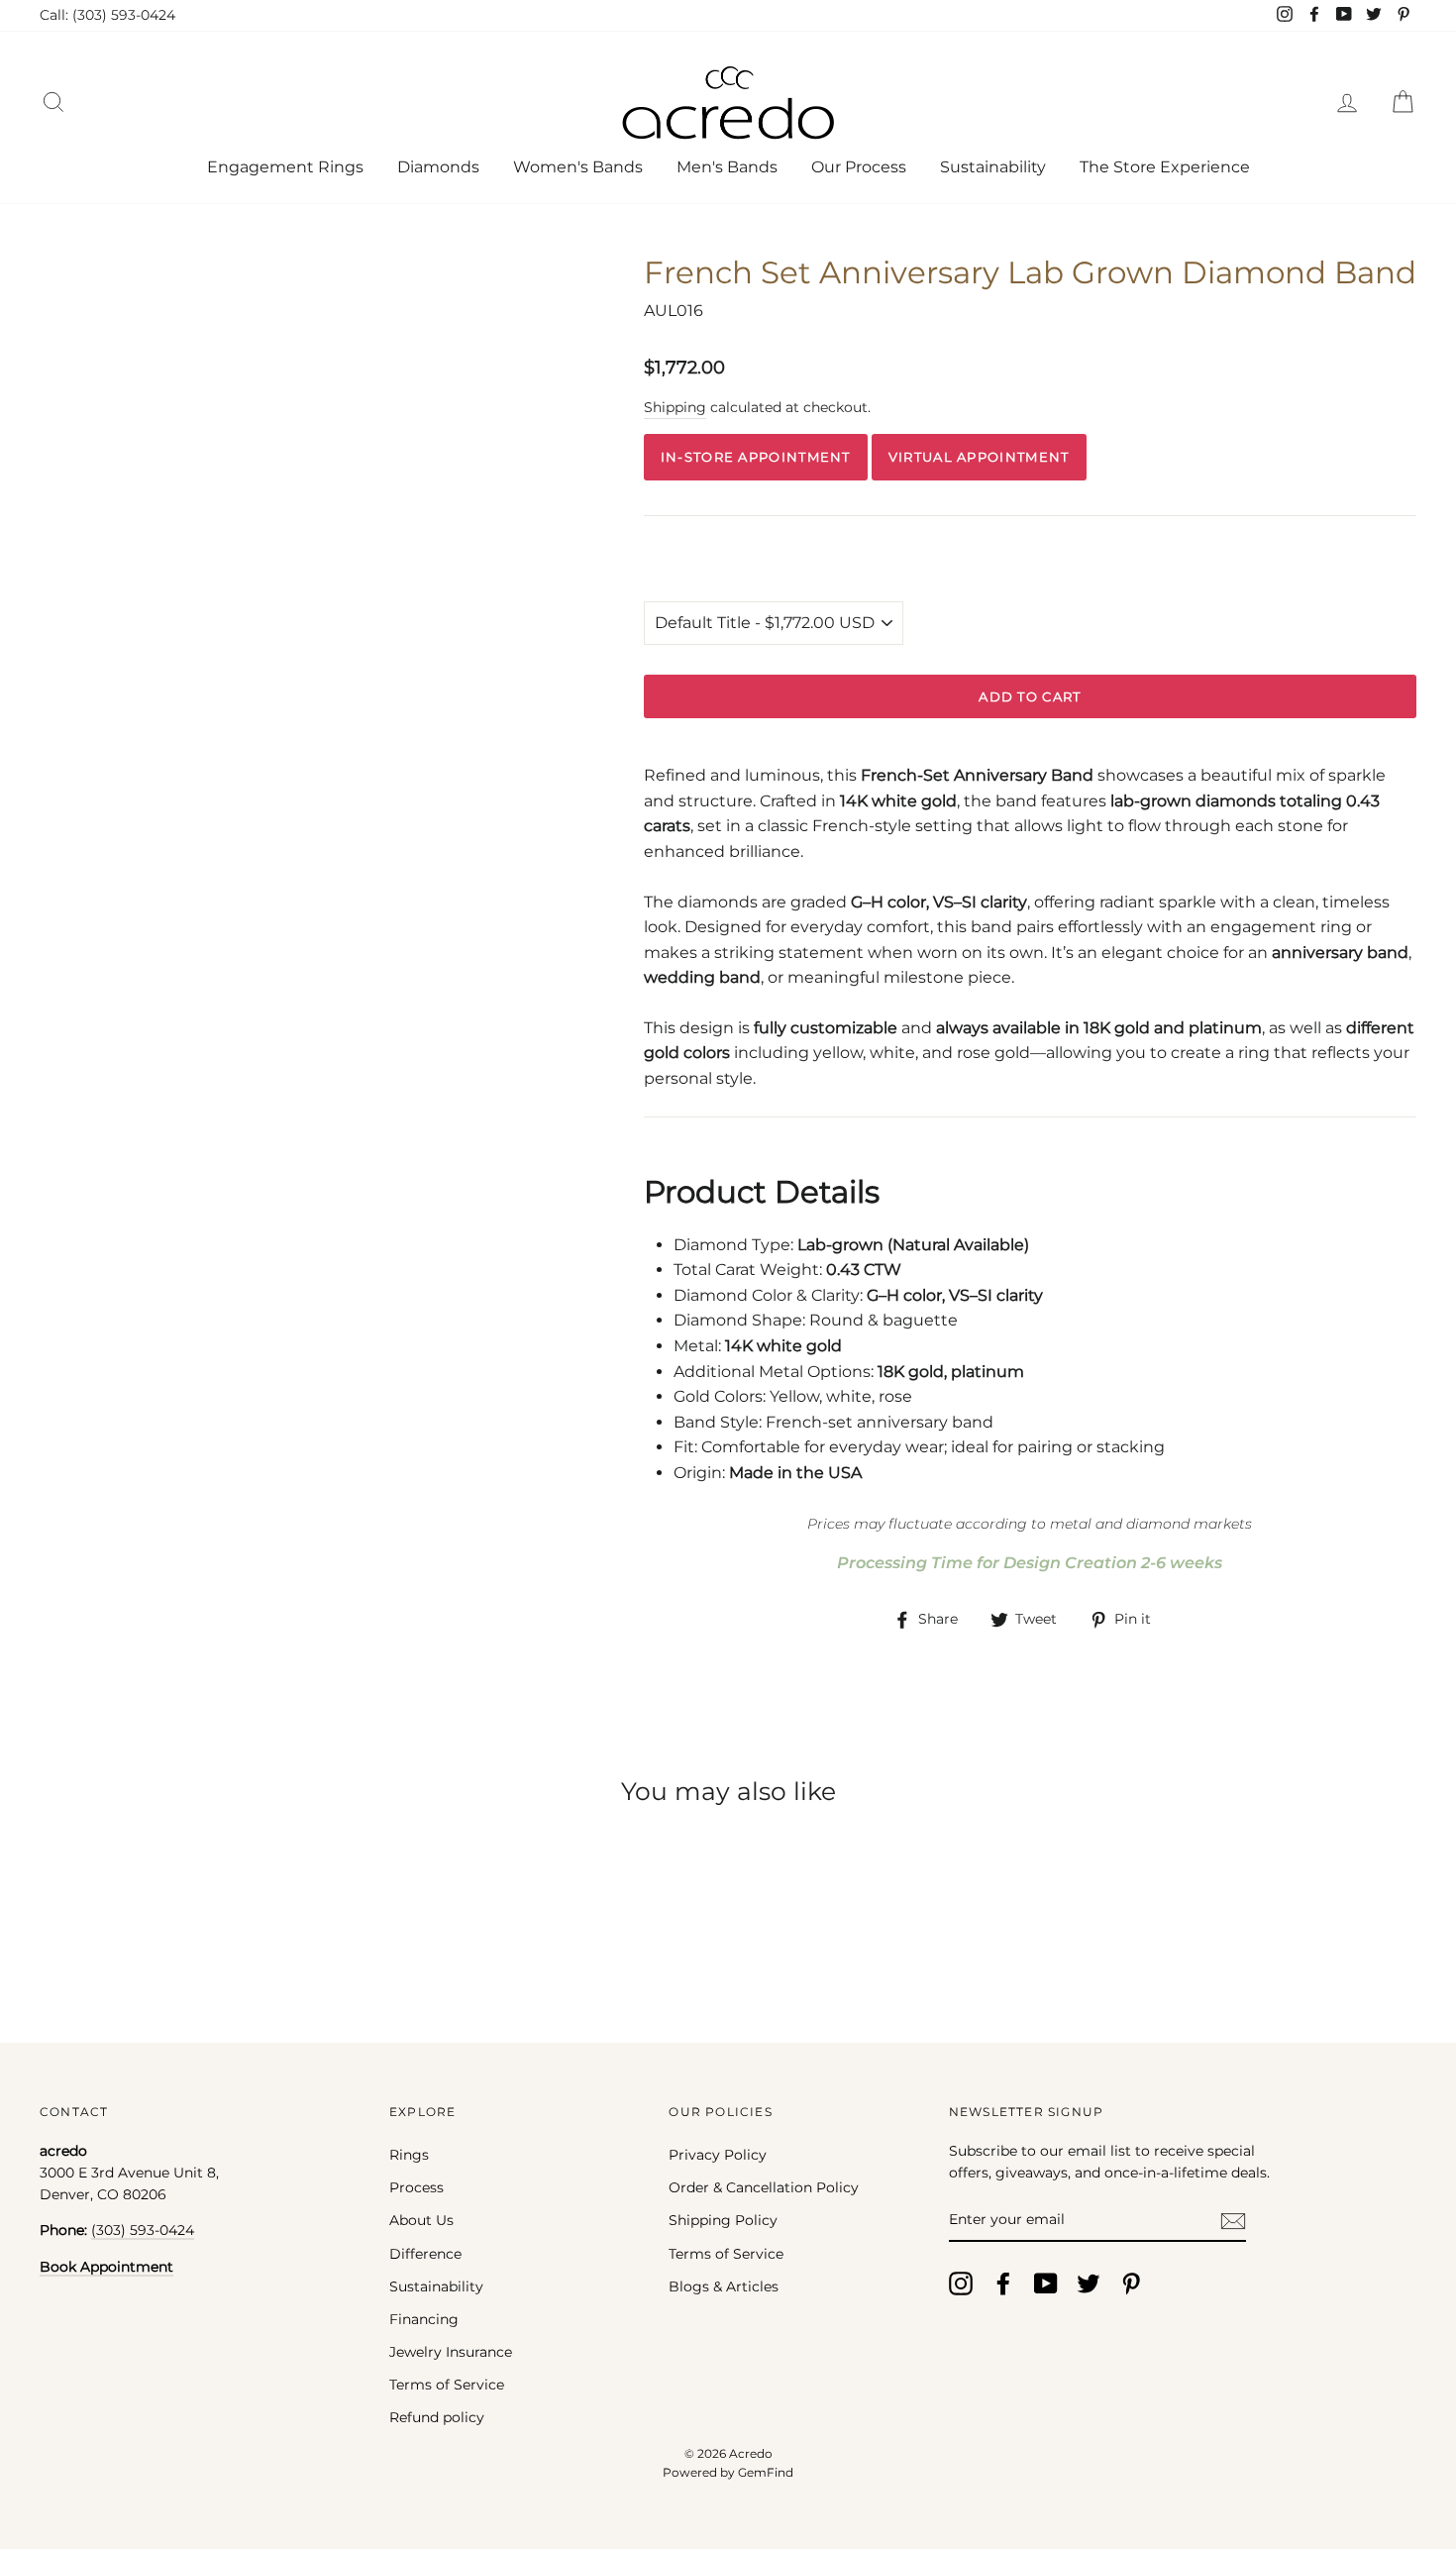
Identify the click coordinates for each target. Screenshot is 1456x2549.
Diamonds (438, 167)
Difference (425, 2254)
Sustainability (993, 167)
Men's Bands (727, 167)
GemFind (766, 2472)
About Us (421, 2220)
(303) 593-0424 (143, 2230)
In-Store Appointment (756, 457)
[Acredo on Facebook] (1003, 2283)
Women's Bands (578, 167)
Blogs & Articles (724, 2286)
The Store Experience (1165, 167)
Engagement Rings (285, 167)
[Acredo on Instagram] (961, 2283)
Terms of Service (447, 2385)
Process (416, 2187)
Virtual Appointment (979, 457)
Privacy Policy (718, 2155)
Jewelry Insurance (451, 2352)
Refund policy (437, 2417)
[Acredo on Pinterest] (1131, 2283)
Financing (424, 2319)
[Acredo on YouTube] (1046, 2283)
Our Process (859, 167)
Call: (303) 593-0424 (107, 15)
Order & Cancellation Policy (764, 2187)
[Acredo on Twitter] (1089, 2283)
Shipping (675, 407)
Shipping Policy (723, 2220)
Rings (409, 2155)
